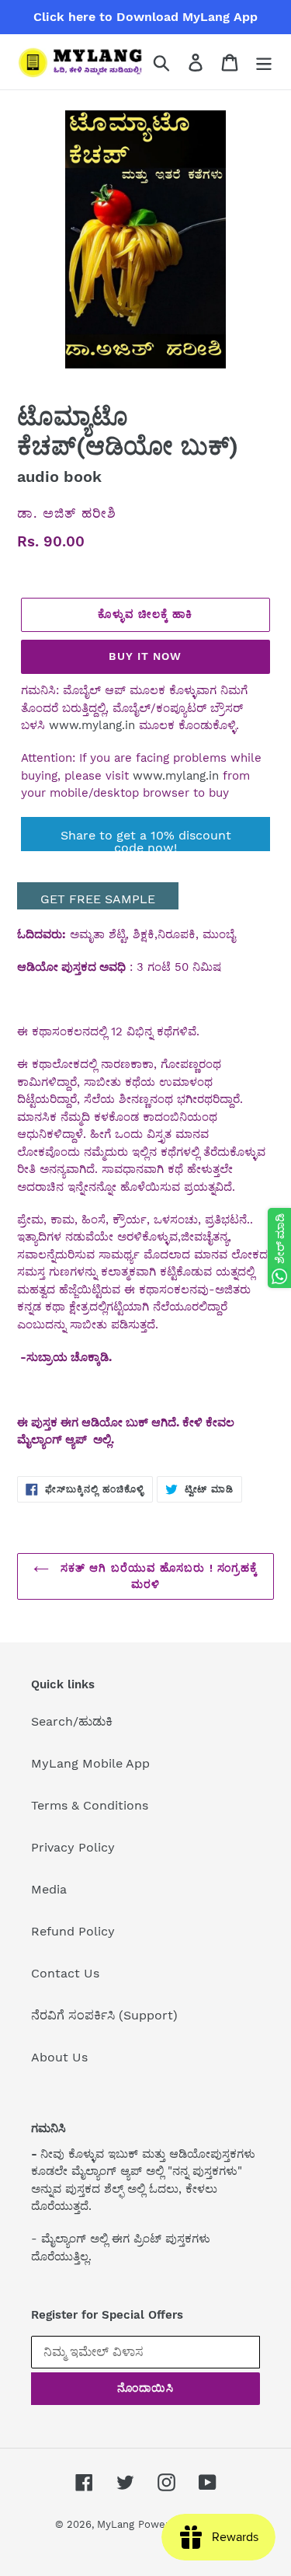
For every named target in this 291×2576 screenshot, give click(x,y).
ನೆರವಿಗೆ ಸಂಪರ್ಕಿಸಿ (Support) (104, 2015)
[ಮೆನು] (264, 62)
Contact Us (65, 1973)
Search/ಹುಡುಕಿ (72, 1721)
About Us (59, 2057)
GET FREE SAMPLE (98, 899)
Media (49, 1889)
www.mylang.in (92, 725)
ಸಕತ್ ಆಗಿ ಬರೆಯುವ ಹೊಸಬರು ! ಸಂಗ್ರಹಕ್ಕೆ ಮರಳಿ (158, 1576)
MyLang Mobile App (90, 1763)
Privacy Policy (73, 1847)
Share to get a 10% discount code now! (146, 839)
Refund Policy (73, 1931)
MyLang (116, 2524)
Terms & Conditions (90, 1805)
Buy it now (145, 656)
